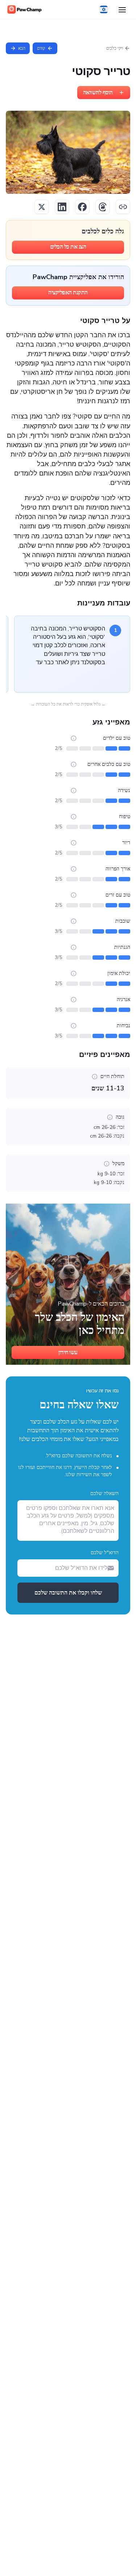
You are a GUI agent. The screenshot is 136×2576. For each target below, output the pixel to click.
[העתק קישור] (123, 207)
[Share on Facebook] (82, 207)
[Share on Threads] (103, 207)
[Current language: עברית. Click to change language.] (104, 9)
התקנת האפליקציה (68, 293)
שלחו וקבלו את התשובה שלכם (68, 1593)
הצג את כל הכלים (68, 247)
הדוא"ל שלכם (105, 1553)
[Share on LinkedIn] (62, 207)
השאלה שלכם (104, 1493)
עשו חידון (68, 1352)
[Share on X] (42, 207)
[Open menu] (122, 9)
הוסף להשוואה (98, 93)
